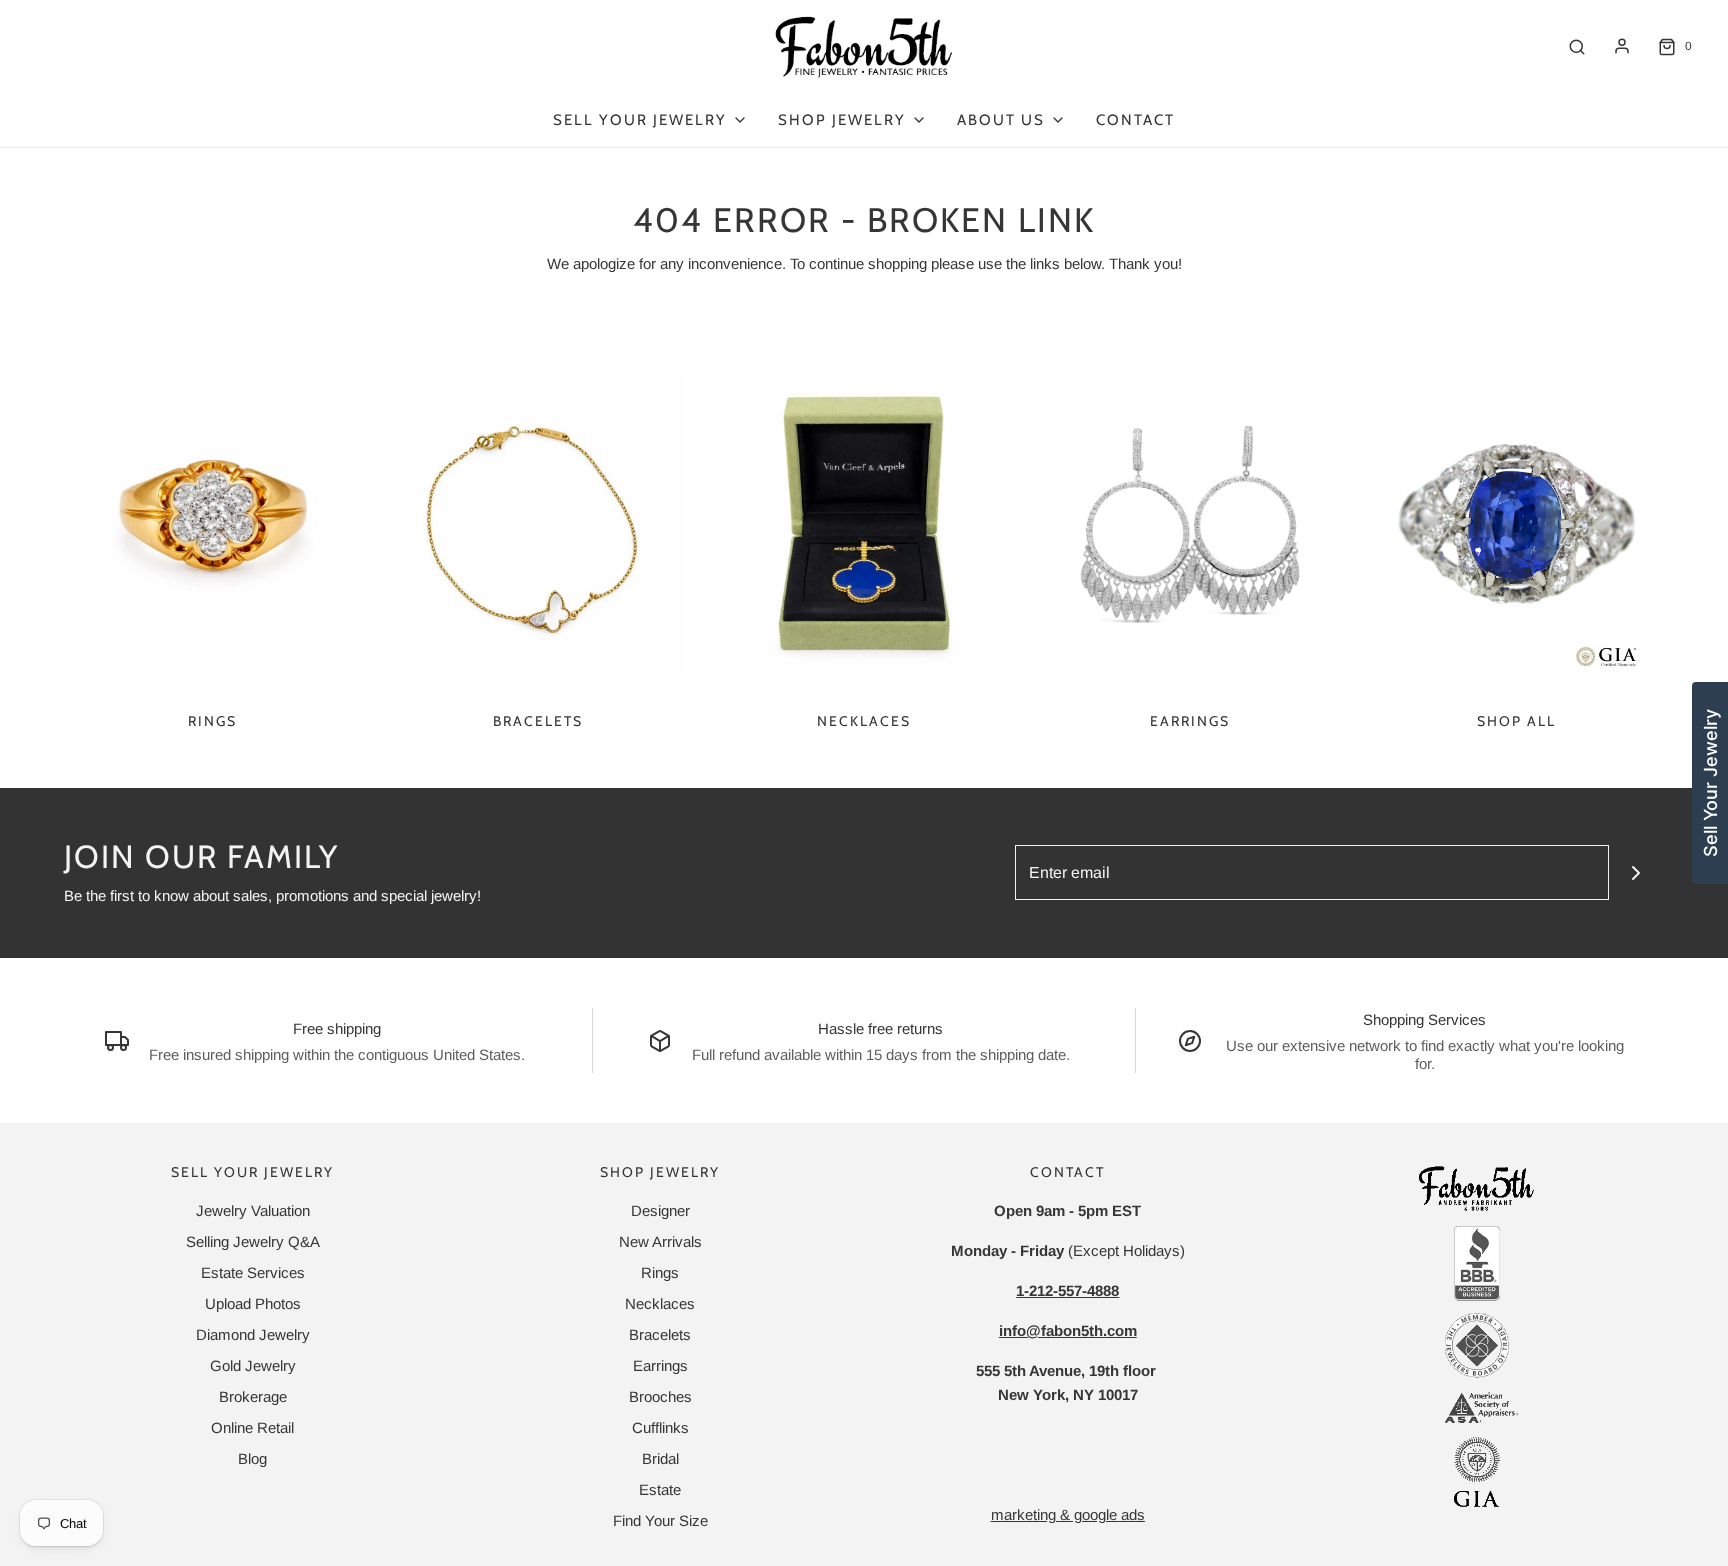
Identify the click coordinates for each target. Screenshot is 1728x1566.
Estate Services (253, 1272)
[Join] (1636, 872)
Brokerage (253, 1396)
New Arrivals (660, 1241)
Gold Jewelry (253, 1365)
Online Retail (252, 1427)
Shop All (1516, 721)
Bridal (660, 1458)
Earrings (1190, 721)
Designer (660, 1210)
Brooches (660, 1396)
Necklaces (864, 721)
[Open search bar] (1577, 46)
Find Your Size (660, 1520)
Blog (252, 1458)
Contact (1135, 120)
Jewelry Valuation (253, 1210)
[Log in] (1622, 46)
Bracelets (538, 721)
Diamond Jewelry (253, 1334)
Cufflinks (660, 1427)
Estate (660, 1489)
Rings (212, 721)
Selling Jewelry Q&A (253, 1241)
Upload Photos (253, 1303)
